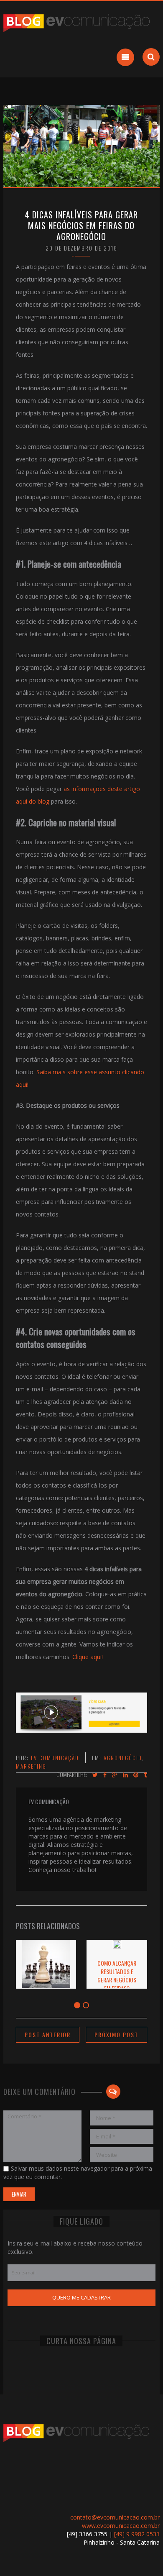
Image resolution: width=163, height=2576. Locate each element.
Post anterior (48, 2034)
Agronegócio (123, 1758)
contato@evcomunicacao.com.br (115, 2517)
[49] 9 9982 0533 (137, 2534)
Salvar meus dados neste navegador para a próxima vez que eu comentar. (78, 2173)
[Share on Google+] (115, 1775)
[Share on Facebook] (105, 1775)
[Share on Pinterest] (136, 1775)
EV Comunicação (55, 1758)
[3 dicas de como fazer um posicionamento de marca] (46, 1986)
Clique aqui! (88, 1657)
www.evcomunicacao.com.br (121, 2526)
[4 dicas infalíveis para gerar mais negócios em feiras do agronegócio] (81, 145)
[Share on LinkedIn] (125, 1775)
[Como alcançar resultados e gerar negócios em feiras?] (117, 1946)
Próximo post (116, 2034)
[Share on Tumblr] (145, 1775)
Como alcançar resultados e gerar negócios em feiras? (117, 1976)
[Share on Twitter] (95, 1775)
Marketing (31, 1766)
